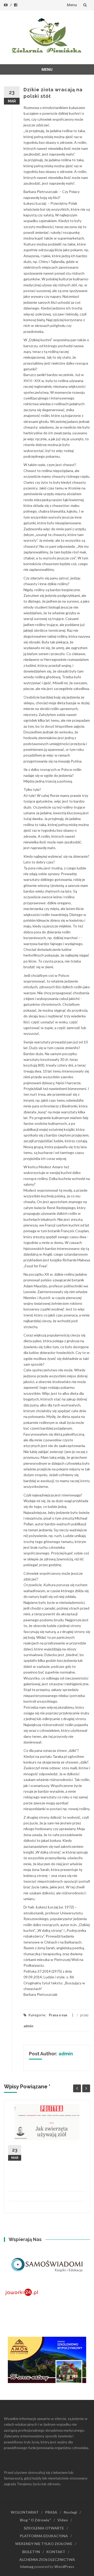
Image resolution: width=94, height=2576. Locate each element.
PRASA (51, 2512)
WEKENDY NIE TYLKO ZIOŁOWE (44, 2544)
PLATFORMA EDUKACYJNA (44, 2536)
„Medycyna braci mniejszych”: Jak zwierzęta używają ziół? (55, 2153)
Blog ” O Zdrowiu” (35, 2520)
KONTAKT (56, 2552)
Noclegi (70, 2512)
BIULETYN (31, 2552)
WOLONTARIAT (25, 2512)
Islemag (27, 2567)
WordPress (64, 2567)
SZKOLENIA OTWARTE (44, 2528)
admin (28, 2026)
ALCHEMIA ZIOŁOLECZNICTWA (47, 2559)
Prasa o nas (58, 2015)
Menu (72, 5)
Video (63, 2520)
